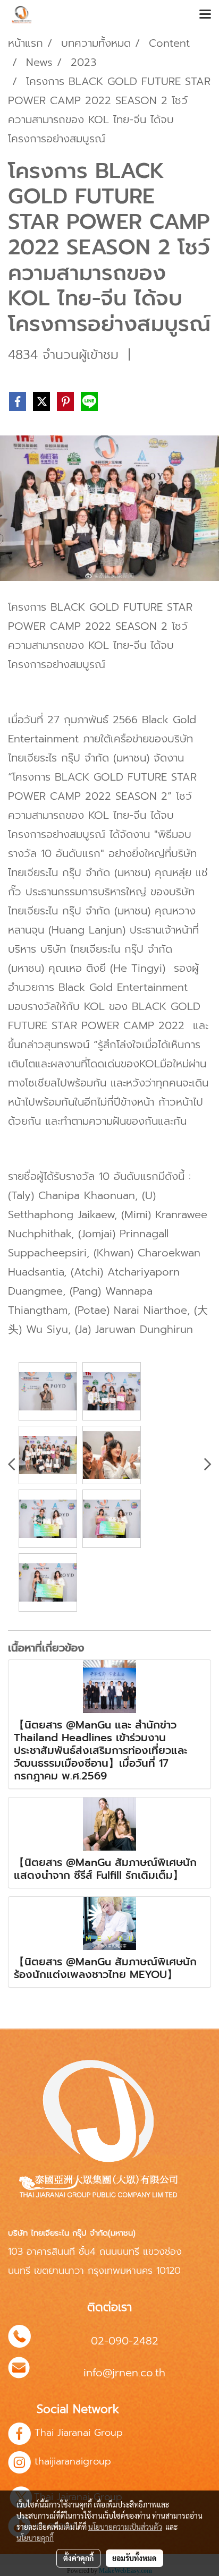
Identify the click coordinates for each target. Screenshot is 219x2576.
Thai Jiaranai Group (79, 2433)
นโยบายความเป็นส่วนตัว (125, 2527)
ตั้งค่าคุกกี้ (78, 2558)
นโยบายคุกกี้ (35, 2538)
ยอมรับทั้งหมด (134, 2558)
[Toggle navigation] (205, 15)
